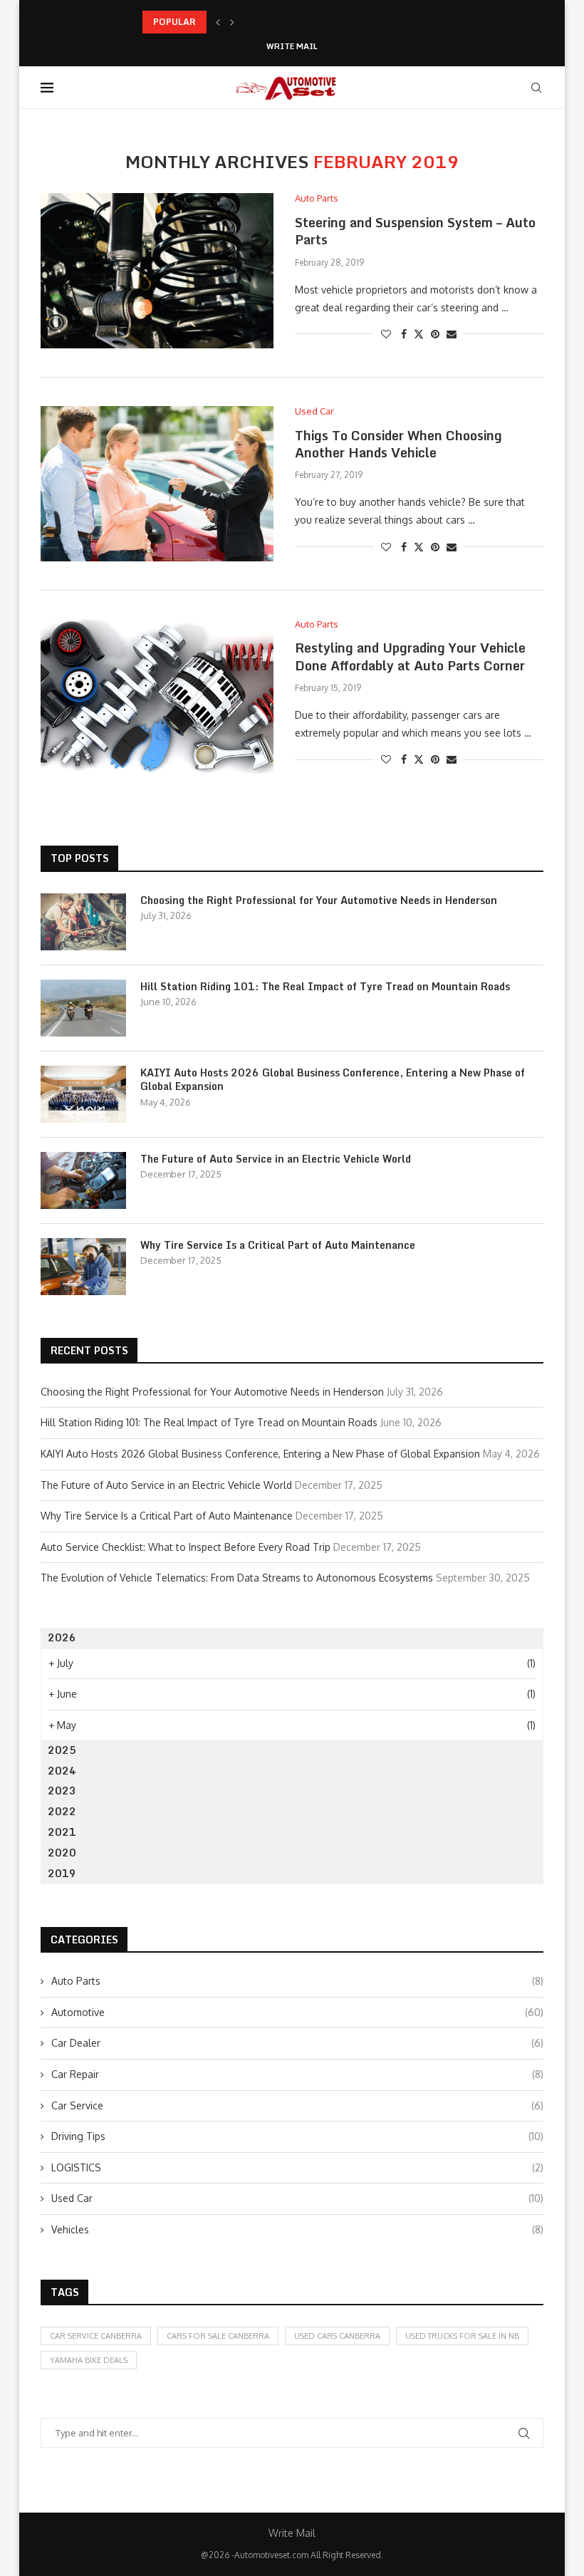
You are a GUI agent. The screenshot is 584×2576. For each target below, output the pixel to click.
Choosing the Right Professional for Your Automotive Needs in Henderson (319, 900)
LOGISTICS (297, 2167)
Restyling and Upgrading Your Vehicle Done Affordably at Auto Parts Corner (410, 656)
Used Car (297, 2198)
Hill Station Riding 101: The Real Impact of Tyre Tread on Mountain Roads (325, 987)
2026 (62, 1637)
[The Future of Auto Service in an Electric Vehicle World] (83, 1180)
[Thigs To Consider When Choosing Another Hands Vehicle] (157, 484)
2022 (62, 1811)
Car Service (297, 2105)
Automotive (297, 2012)
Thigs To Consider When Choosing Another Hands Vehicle (398, 444)
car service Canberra (96, 2336)
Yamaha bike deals (89, 2360)
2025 (62, 1750)
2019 (62, 1873)
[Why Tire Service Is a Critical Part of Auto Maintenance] (83, 1267)
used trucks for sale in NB (462, 2336)
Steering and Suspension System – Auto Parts (415, 231)
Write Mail (292, 47)
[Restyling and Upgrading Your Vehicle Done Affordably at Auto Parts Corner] (157, 697)
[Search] (536, 88)
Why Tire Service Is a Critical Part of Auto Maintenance (278, 1245)
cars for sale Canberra (218, 2336)
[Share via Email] (452, 334)
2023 (62, 1791)
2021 (62, 1832)
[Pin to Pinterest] (435, 334)
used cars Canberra (337, 2336)
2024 (62, 1771)
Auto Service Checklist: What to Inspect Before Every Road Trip (186, 1547)
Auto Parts (297, 1981)
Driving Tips (297, 2136)
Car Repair (297, 2074)
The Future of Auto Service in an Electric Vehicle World (276, 1159)
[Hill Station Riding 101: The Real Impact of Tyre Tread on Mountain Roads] (83, 1008)
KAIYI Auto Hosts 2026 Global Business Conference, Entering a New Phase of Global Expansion (333, 1080)
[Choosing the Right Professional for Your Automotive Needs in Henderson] (83, 922)
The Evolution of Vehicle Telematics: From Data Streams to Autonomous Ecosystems (237, 1578)
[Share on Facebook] (404, 334)
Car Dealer (297, 2043)
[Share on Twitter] (419, 334)
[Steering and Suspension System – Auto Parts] (157, 271)
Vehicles (297, 2229)
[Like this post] (386, 334)
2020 (62, 1853)
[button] (218, 22)
